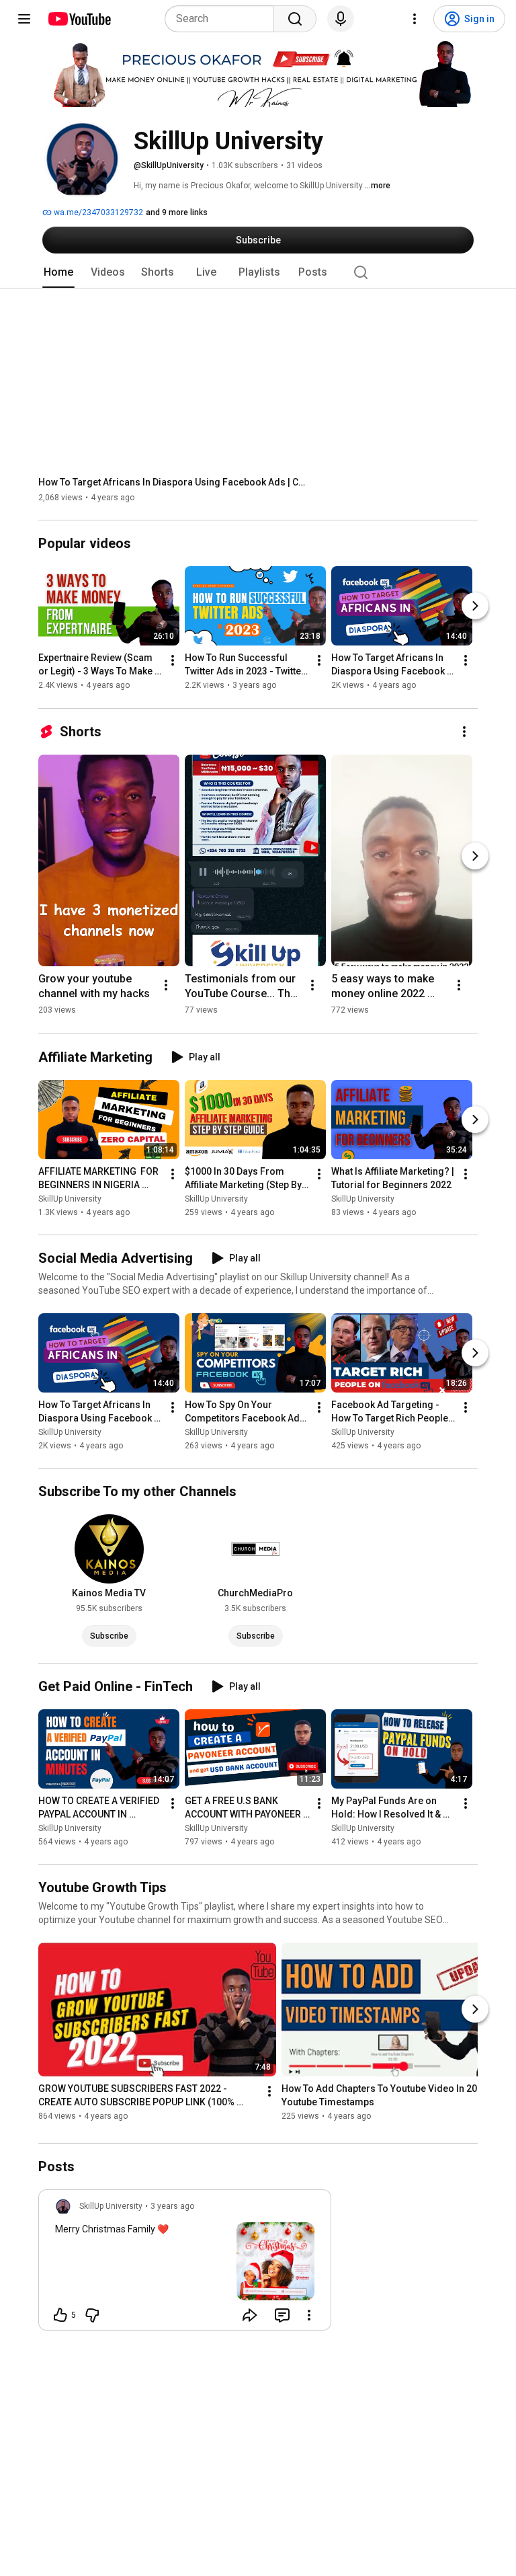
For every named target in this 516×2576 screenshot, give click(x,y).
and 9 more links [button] (177, 212)
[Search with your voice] (341, 19)
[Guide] (24, 19)
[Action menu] (309, 2315)
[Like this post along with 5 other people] (60, 2315)
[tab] (58, 272)
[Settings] (415, 19)
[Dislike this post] (92, 2315)
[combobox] (223, 19)
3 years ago (172, 2206)
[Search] (295, 19)
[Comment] (282, 2315)
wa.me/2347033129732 (97, 212)
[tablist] (258, 272)
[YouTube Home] (79, 19)
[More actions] (173, 661)
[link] (185, 2264)
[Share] (250, 2315)
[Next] (475, 607)
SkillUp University (70, 1199)
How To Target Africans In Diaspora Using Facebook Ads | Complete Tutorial (173, 482)
